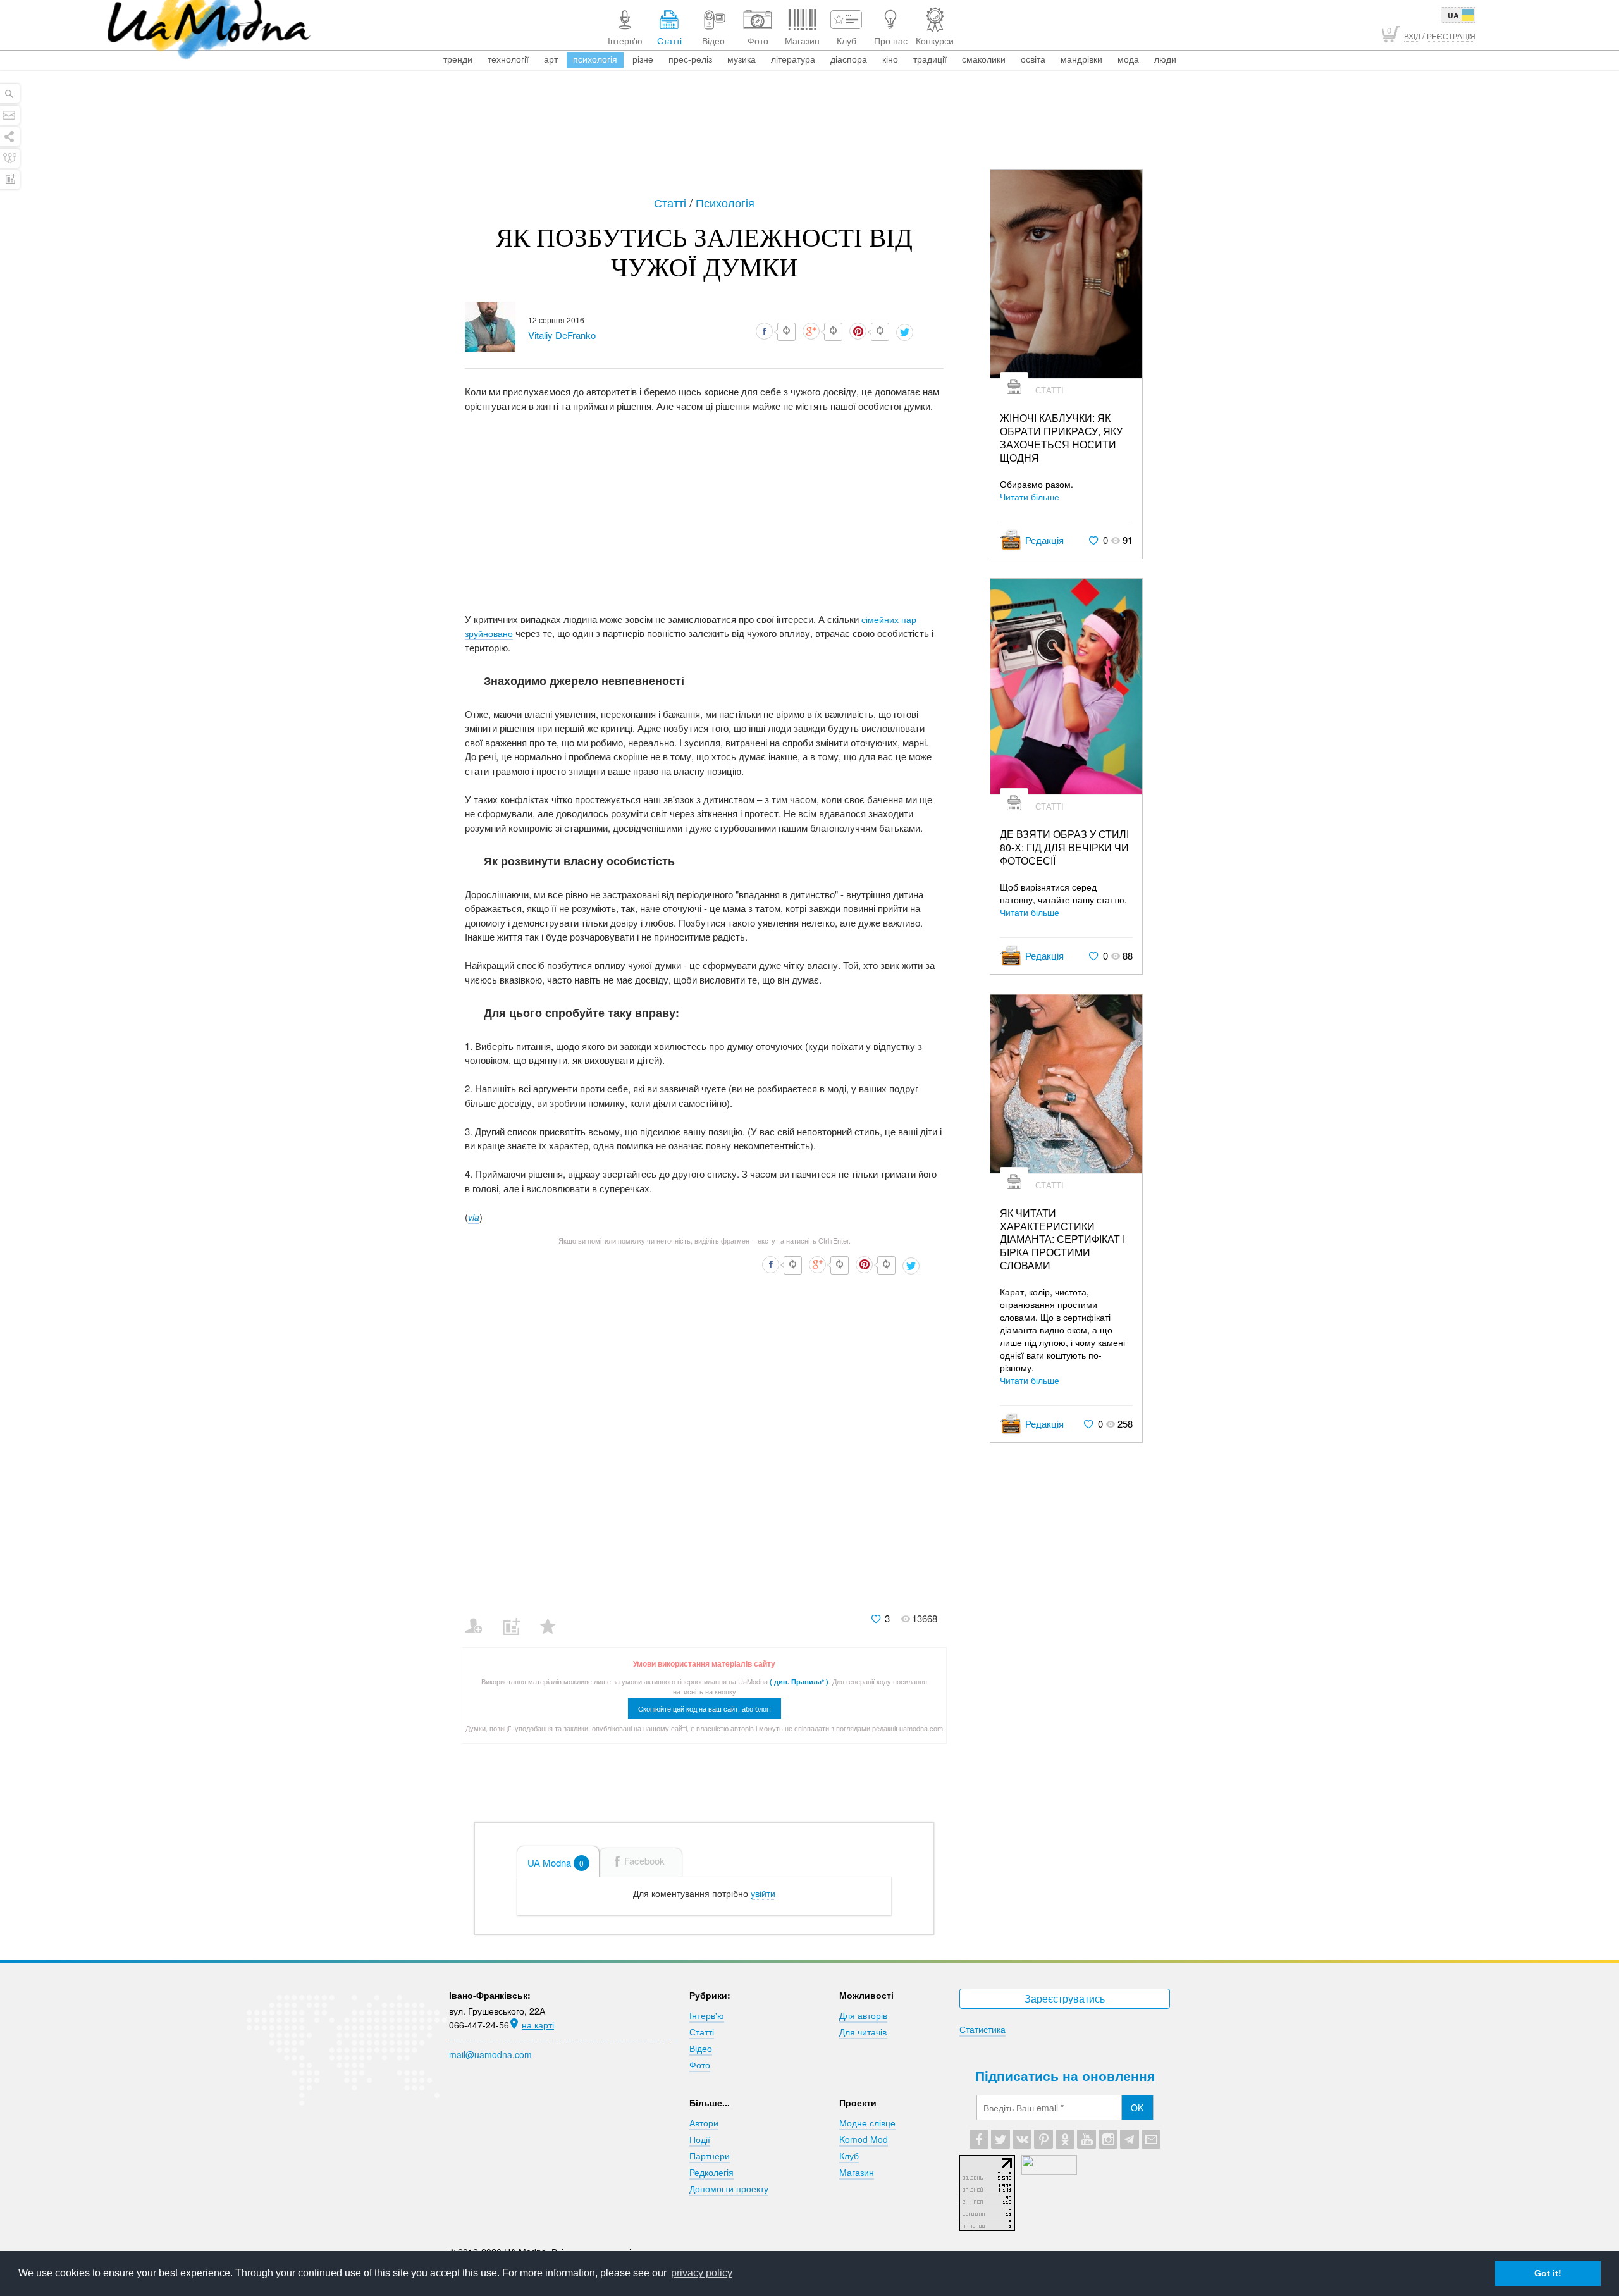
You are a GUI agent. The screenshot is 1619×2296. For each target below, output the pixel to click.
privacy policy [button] (702, 2273)
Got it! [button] (1548, 2273)
